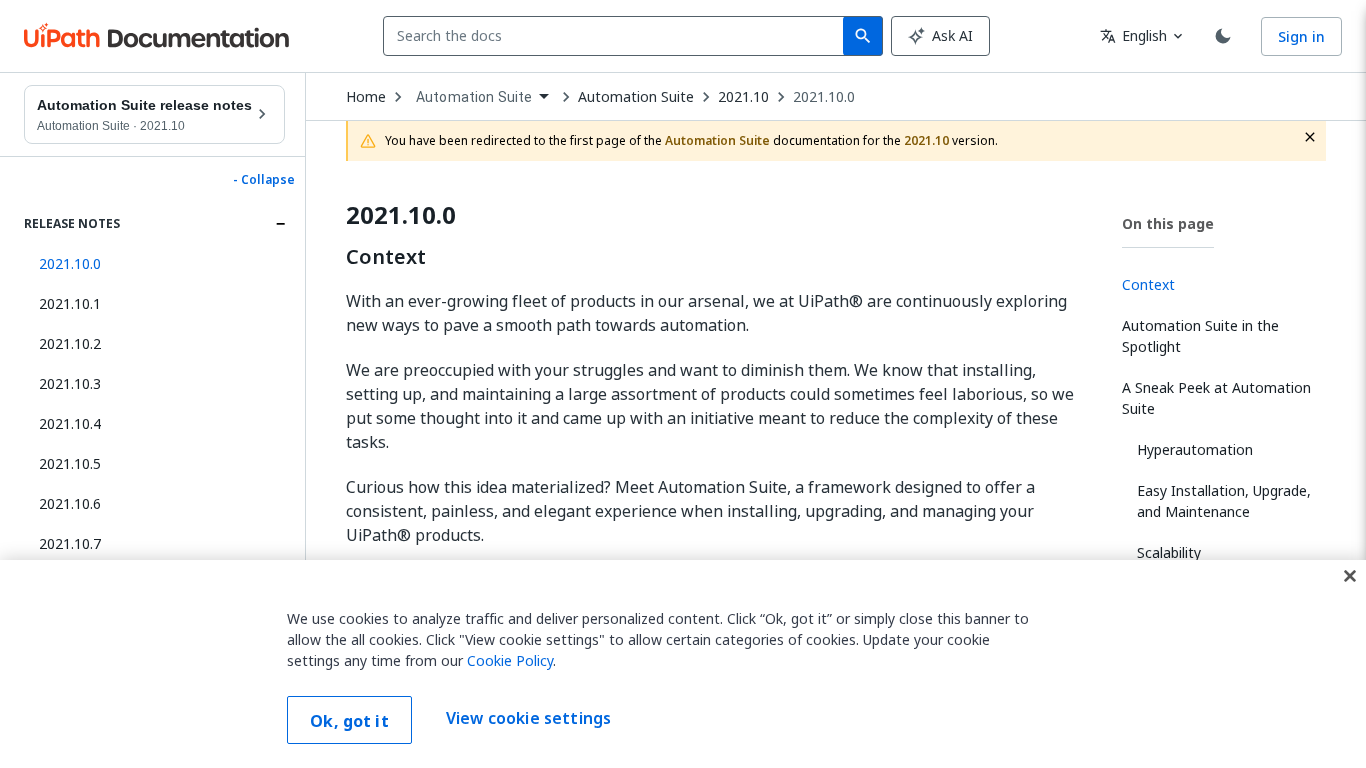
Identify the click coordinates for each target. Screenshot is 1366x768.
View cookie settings (528, 718)
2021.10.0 (824, 97)
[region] (683, 664)
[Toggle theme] (1223, 36)
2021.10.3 (70, 383)
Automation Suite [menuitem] (474, 97)
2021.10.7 (70, 543)
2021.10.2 (70, 343)
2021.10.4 (70, 423)
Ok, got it (349, 721)
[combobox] (617, 36)
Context (386, 257)
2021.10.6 (70, 503)
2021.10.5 (70, 463)
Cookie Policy (510, 660)
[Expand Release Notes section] (280, 224)
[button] (154, 264)
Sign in (1301, 36)
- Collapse (264, 180)
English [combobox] (1133, 35)
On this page (1168, 223)
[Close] (1350, 576)
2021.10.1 (70, 303)
